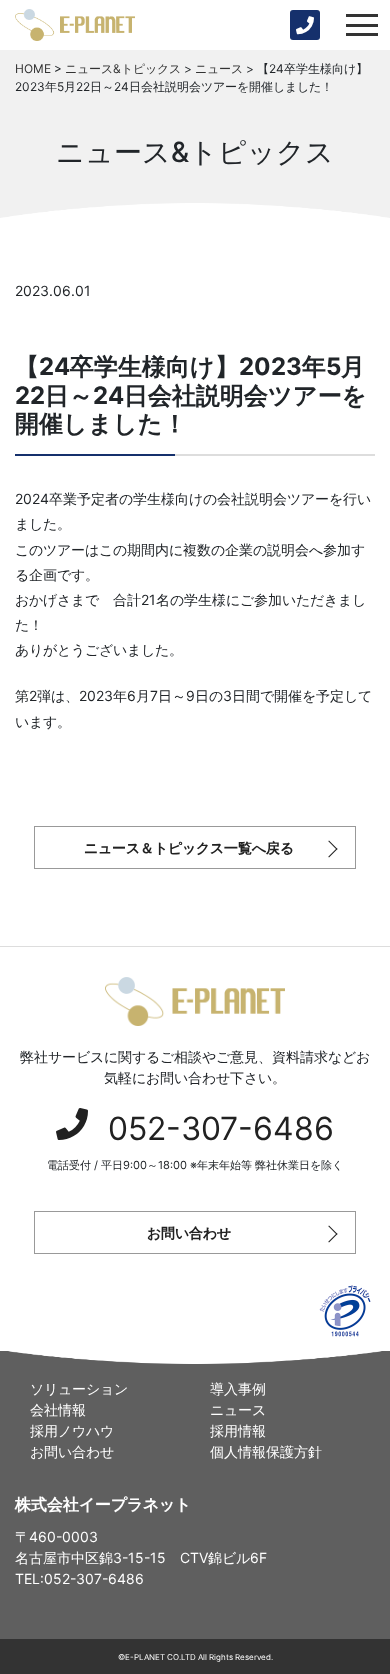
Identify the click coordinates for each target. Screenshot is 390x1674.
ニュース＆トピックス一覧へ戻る (189, 847)
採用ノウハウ (72, 1430)
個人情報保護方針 (266, 1451)
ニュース (238, 1409)
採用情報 (238, 1430)
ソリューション (79, 1388)
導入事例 (238, 1388)
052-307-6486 (221, 1128)
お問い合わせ (189, 1232)
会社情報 (58, 1409)
